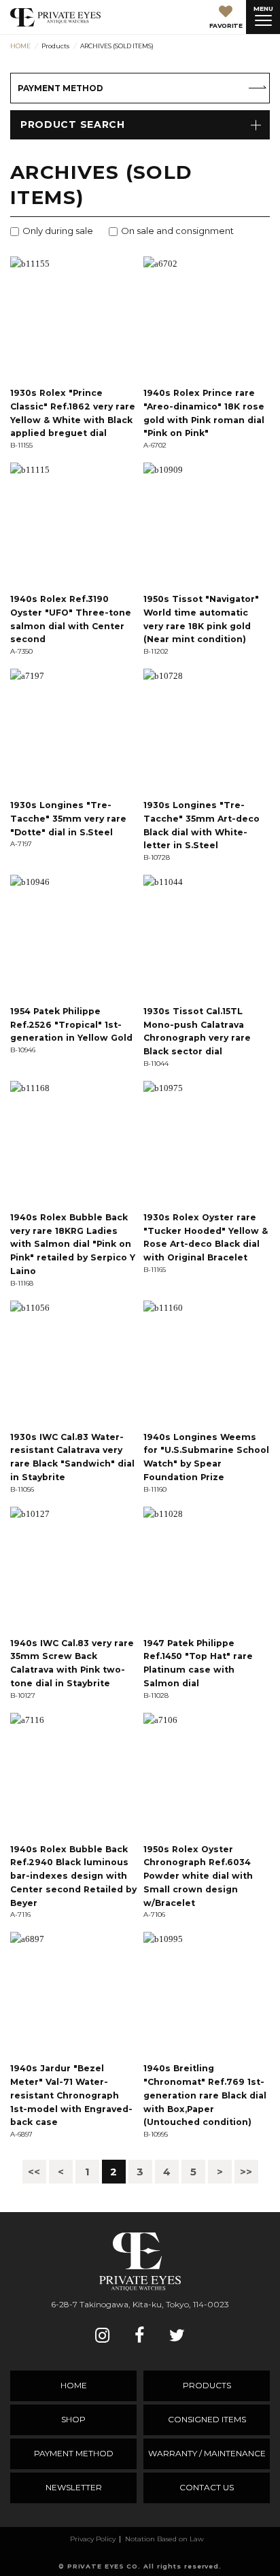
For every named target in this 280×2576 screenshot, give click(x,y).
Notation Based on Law (164, 2539)
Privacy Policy (93, 2539)
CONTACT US (207, 2487)
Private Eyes (55, 17)
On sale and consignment (177, 231)
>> (246, 2172)
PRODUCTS (207, 2385)
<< (34, 2172)
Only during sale (58, 231)
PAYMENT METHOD (60, 88)
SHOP (73, 2419)
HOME (74, 2385)
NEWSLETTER (74, 2487)
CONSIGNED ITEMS (207, 2419)
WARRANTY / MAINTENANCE (207, 2453)
